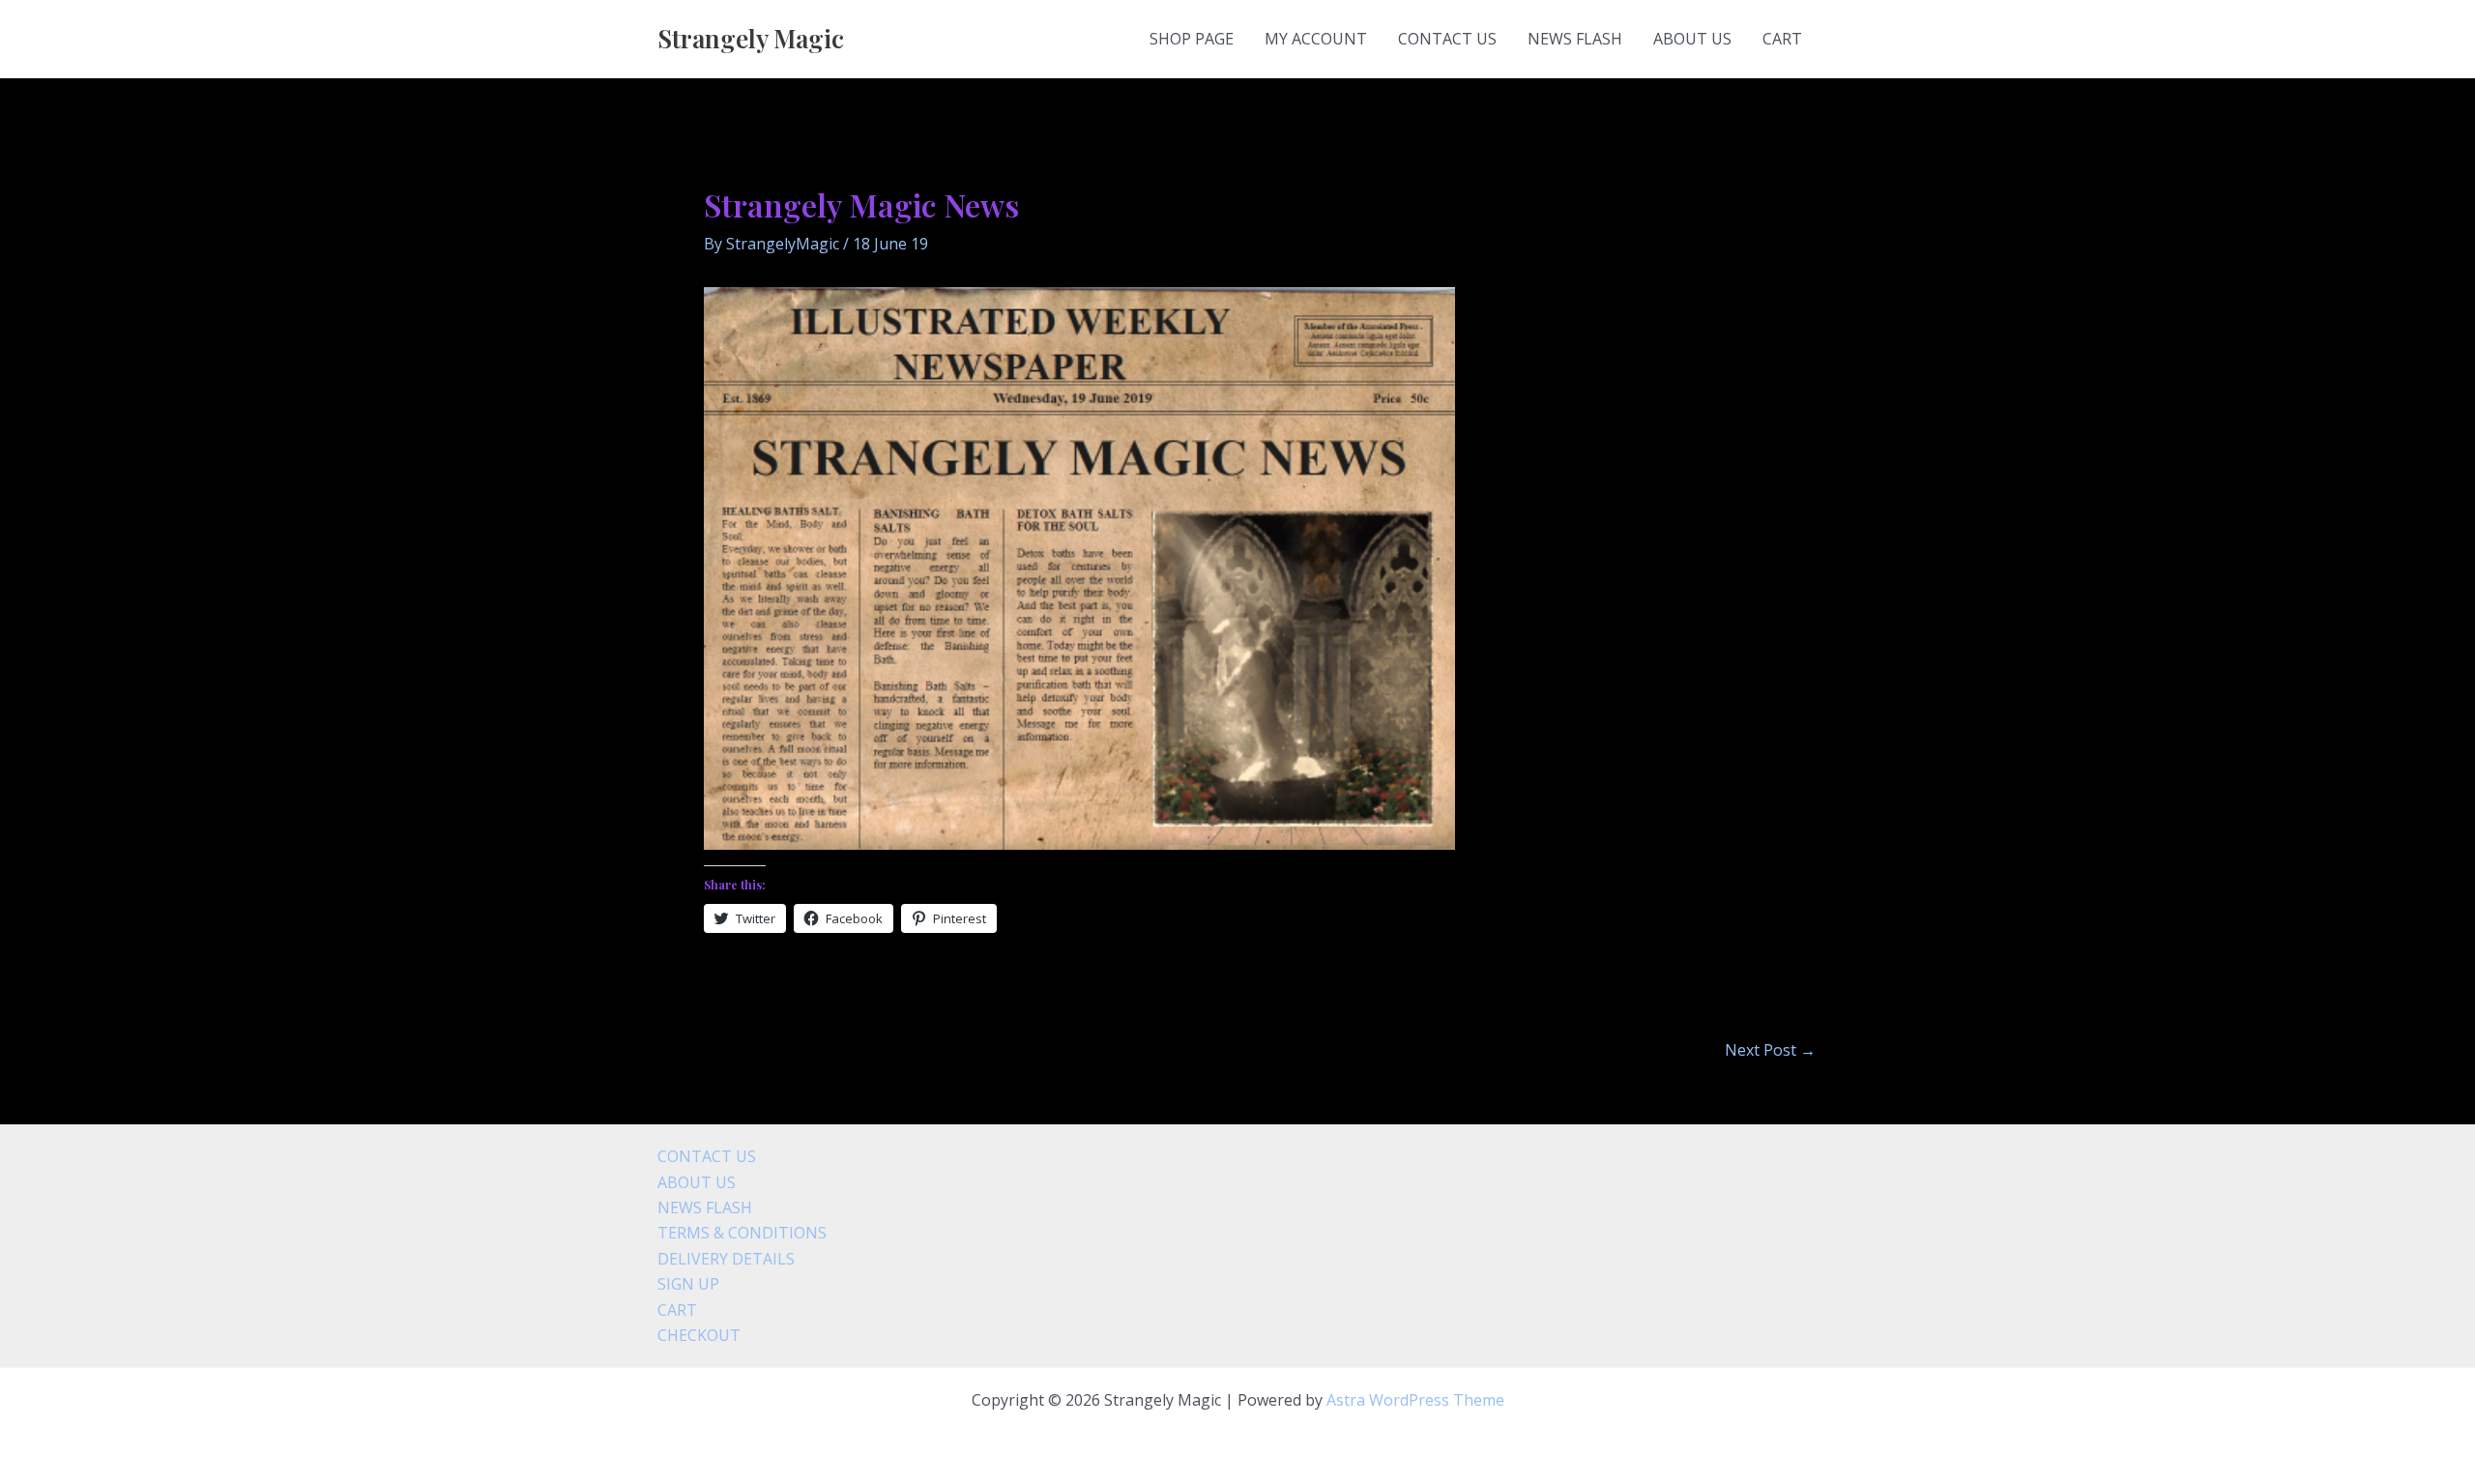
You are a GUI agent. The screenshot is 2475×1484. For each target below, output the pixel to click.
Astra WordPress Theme (1415, 1400)
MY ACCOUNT (1316, 39)
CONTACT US (1447, 39)
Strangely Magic (751, 38)
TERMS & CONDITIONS (742, 1233)
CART (1782, 39)
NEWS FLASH (1575, 39)
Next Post (1770, 1050)
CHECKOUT (699, 1335)
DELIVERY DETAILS (726, 1259)
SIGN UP (688, 1284)
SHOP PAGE (1192, 39)
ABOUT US (1692, 39)
